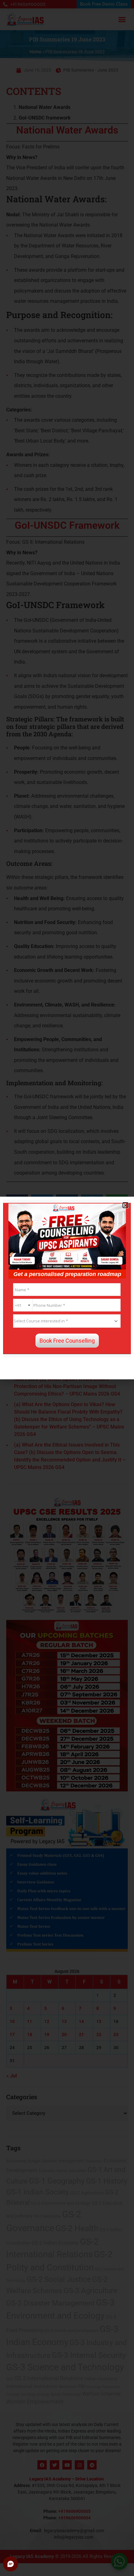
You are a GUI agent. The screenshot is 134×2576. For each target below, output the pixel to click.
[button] (125, 1205)
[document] (67, 1288)
